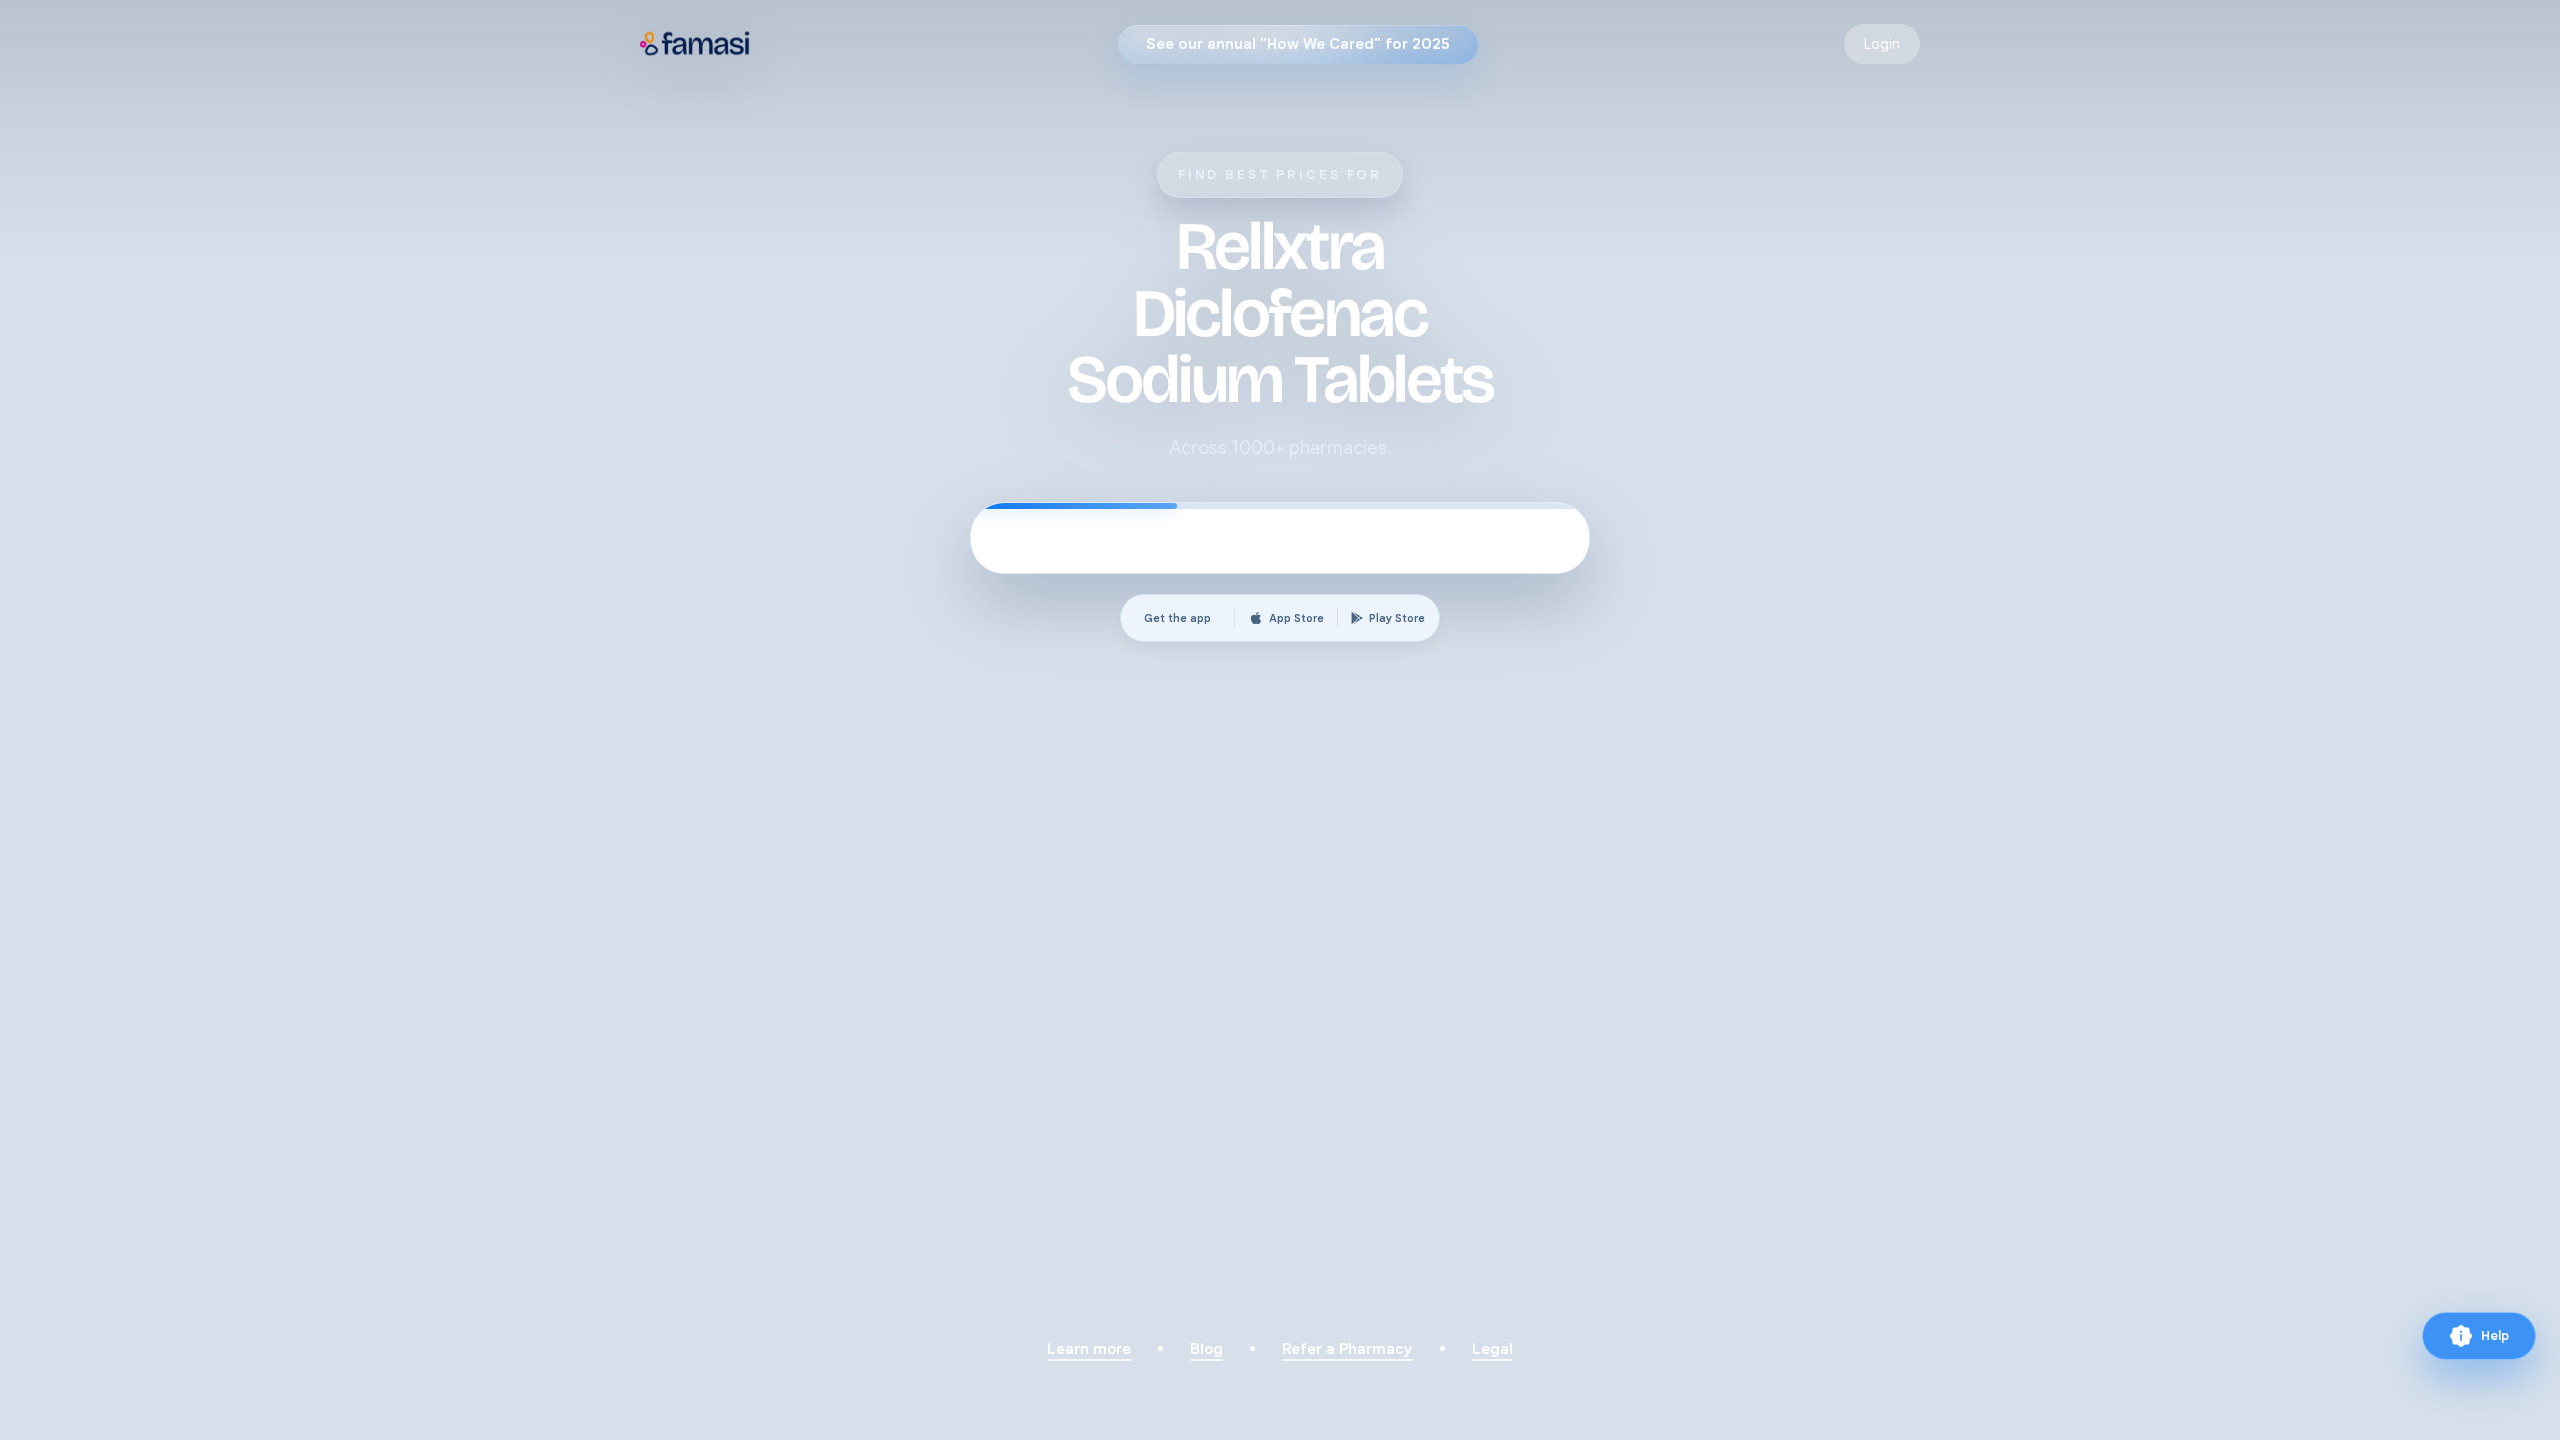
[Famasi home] (695, 44)
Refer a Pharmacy (1347, 1349)
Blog (1206, 1349)
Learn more (1089, 1349)
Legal (1492, 1349)
